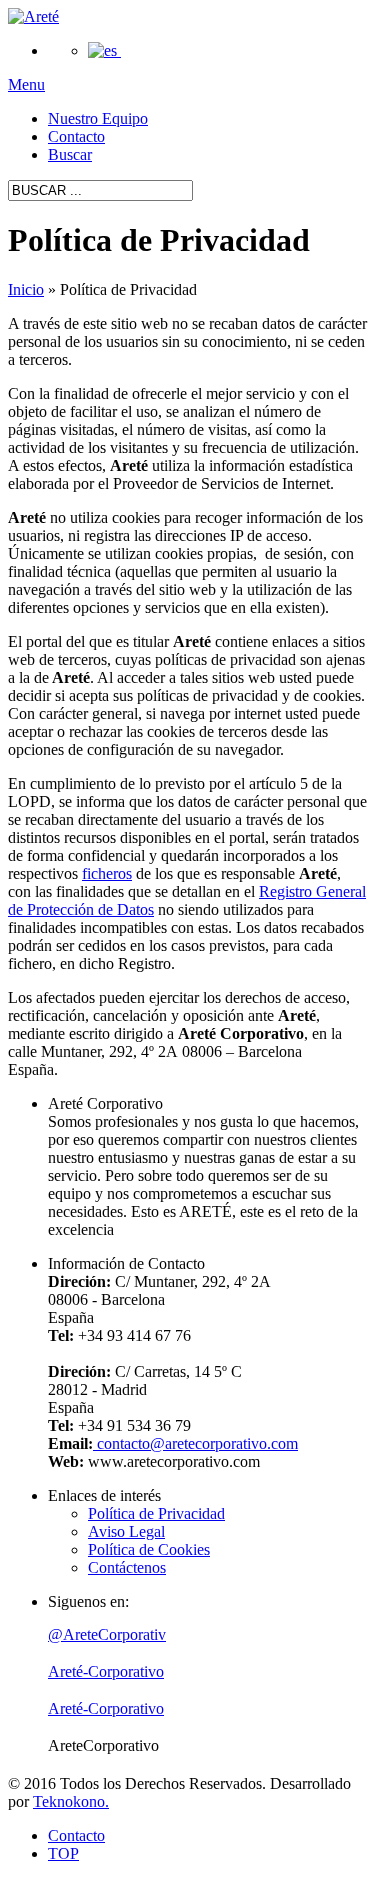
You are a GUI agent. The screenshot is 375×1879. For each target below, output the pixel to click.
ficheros (107, 873)
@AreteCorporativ (107, 1634)
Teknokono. (71, 1801)
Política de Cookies (149, 1549)
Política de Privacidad (156, 1513)
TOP (63, 1853)
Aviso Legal (126, 1531)
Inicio (26, 289)
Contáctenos (127, 1567)
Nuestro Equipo (98, 118)
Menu (26, 84)
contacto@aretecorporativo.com (195, 1443)
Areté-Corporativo (106, 1671)
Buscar (70, 154)
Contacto (76, 136)
